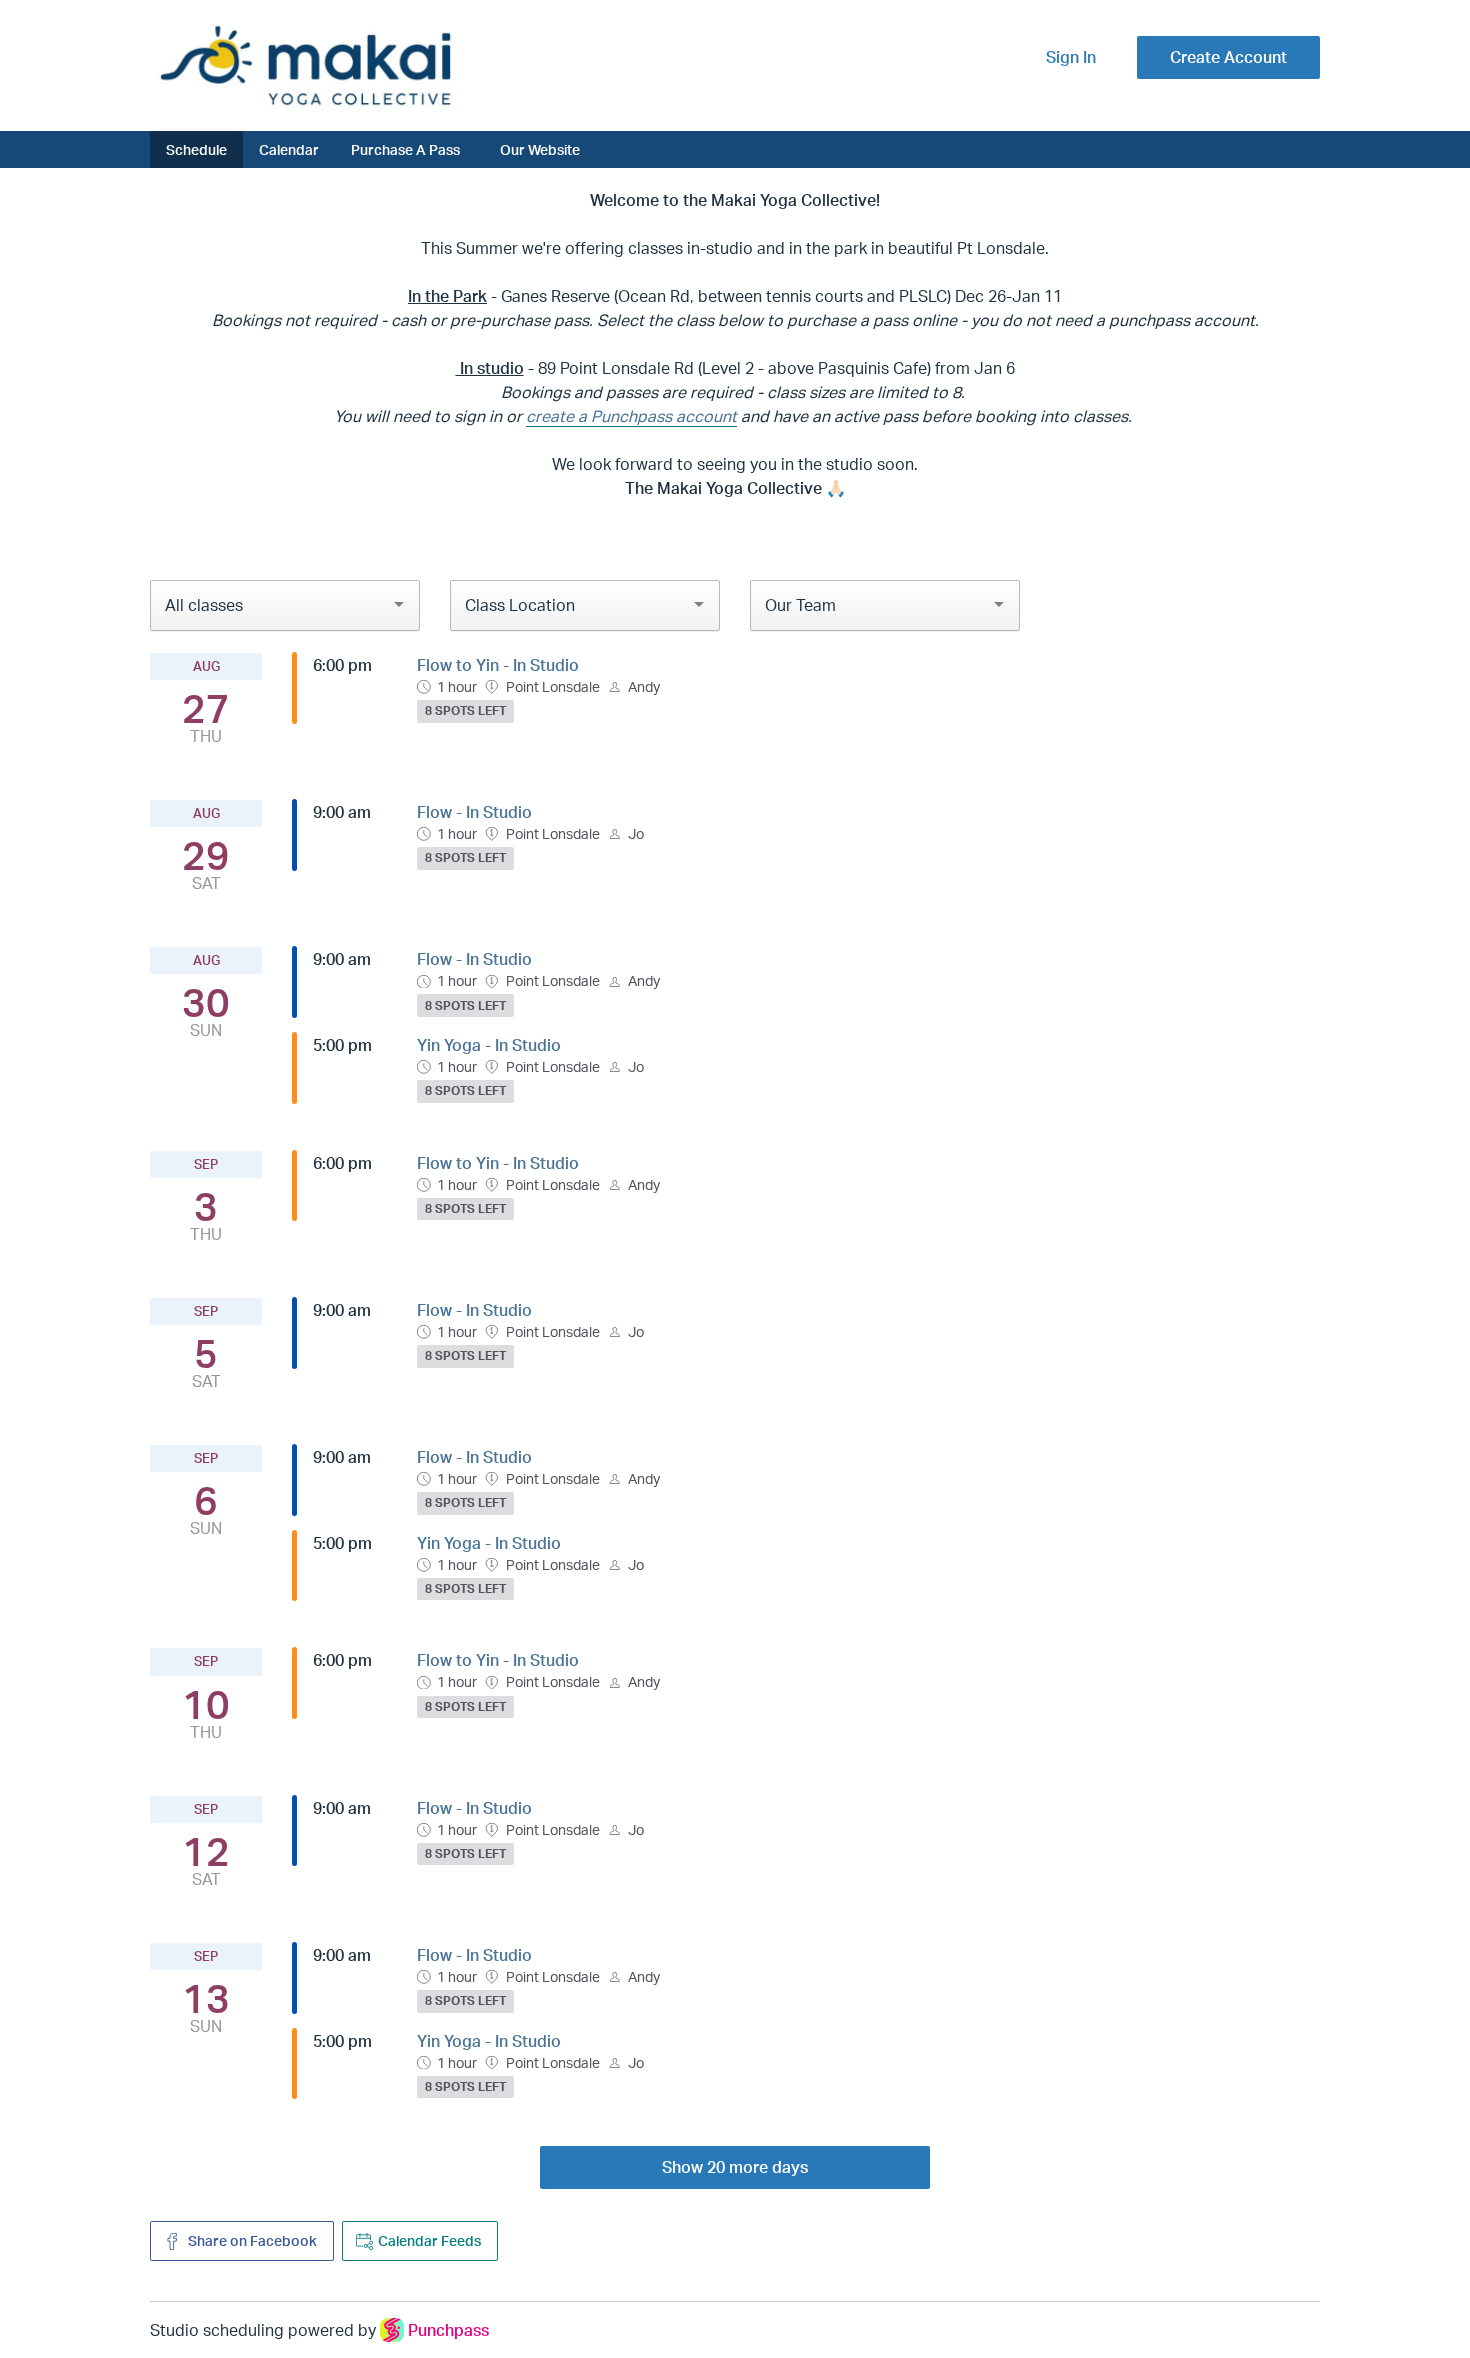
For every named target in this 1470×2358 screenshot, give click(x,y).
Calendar (289, 149)
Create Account (1228, 57)
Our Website (540, 149)
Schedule (196, 149)
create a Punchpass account (631, 416)
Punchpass (448, 2330)
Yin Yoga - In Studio (489, 1045)
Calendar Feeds (429, 2240)
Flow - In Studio (474, 812)
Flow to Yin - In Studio (498, 665)
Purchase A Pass (405, 149)
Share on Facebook (251, 2240)
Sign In (1071, 57)
